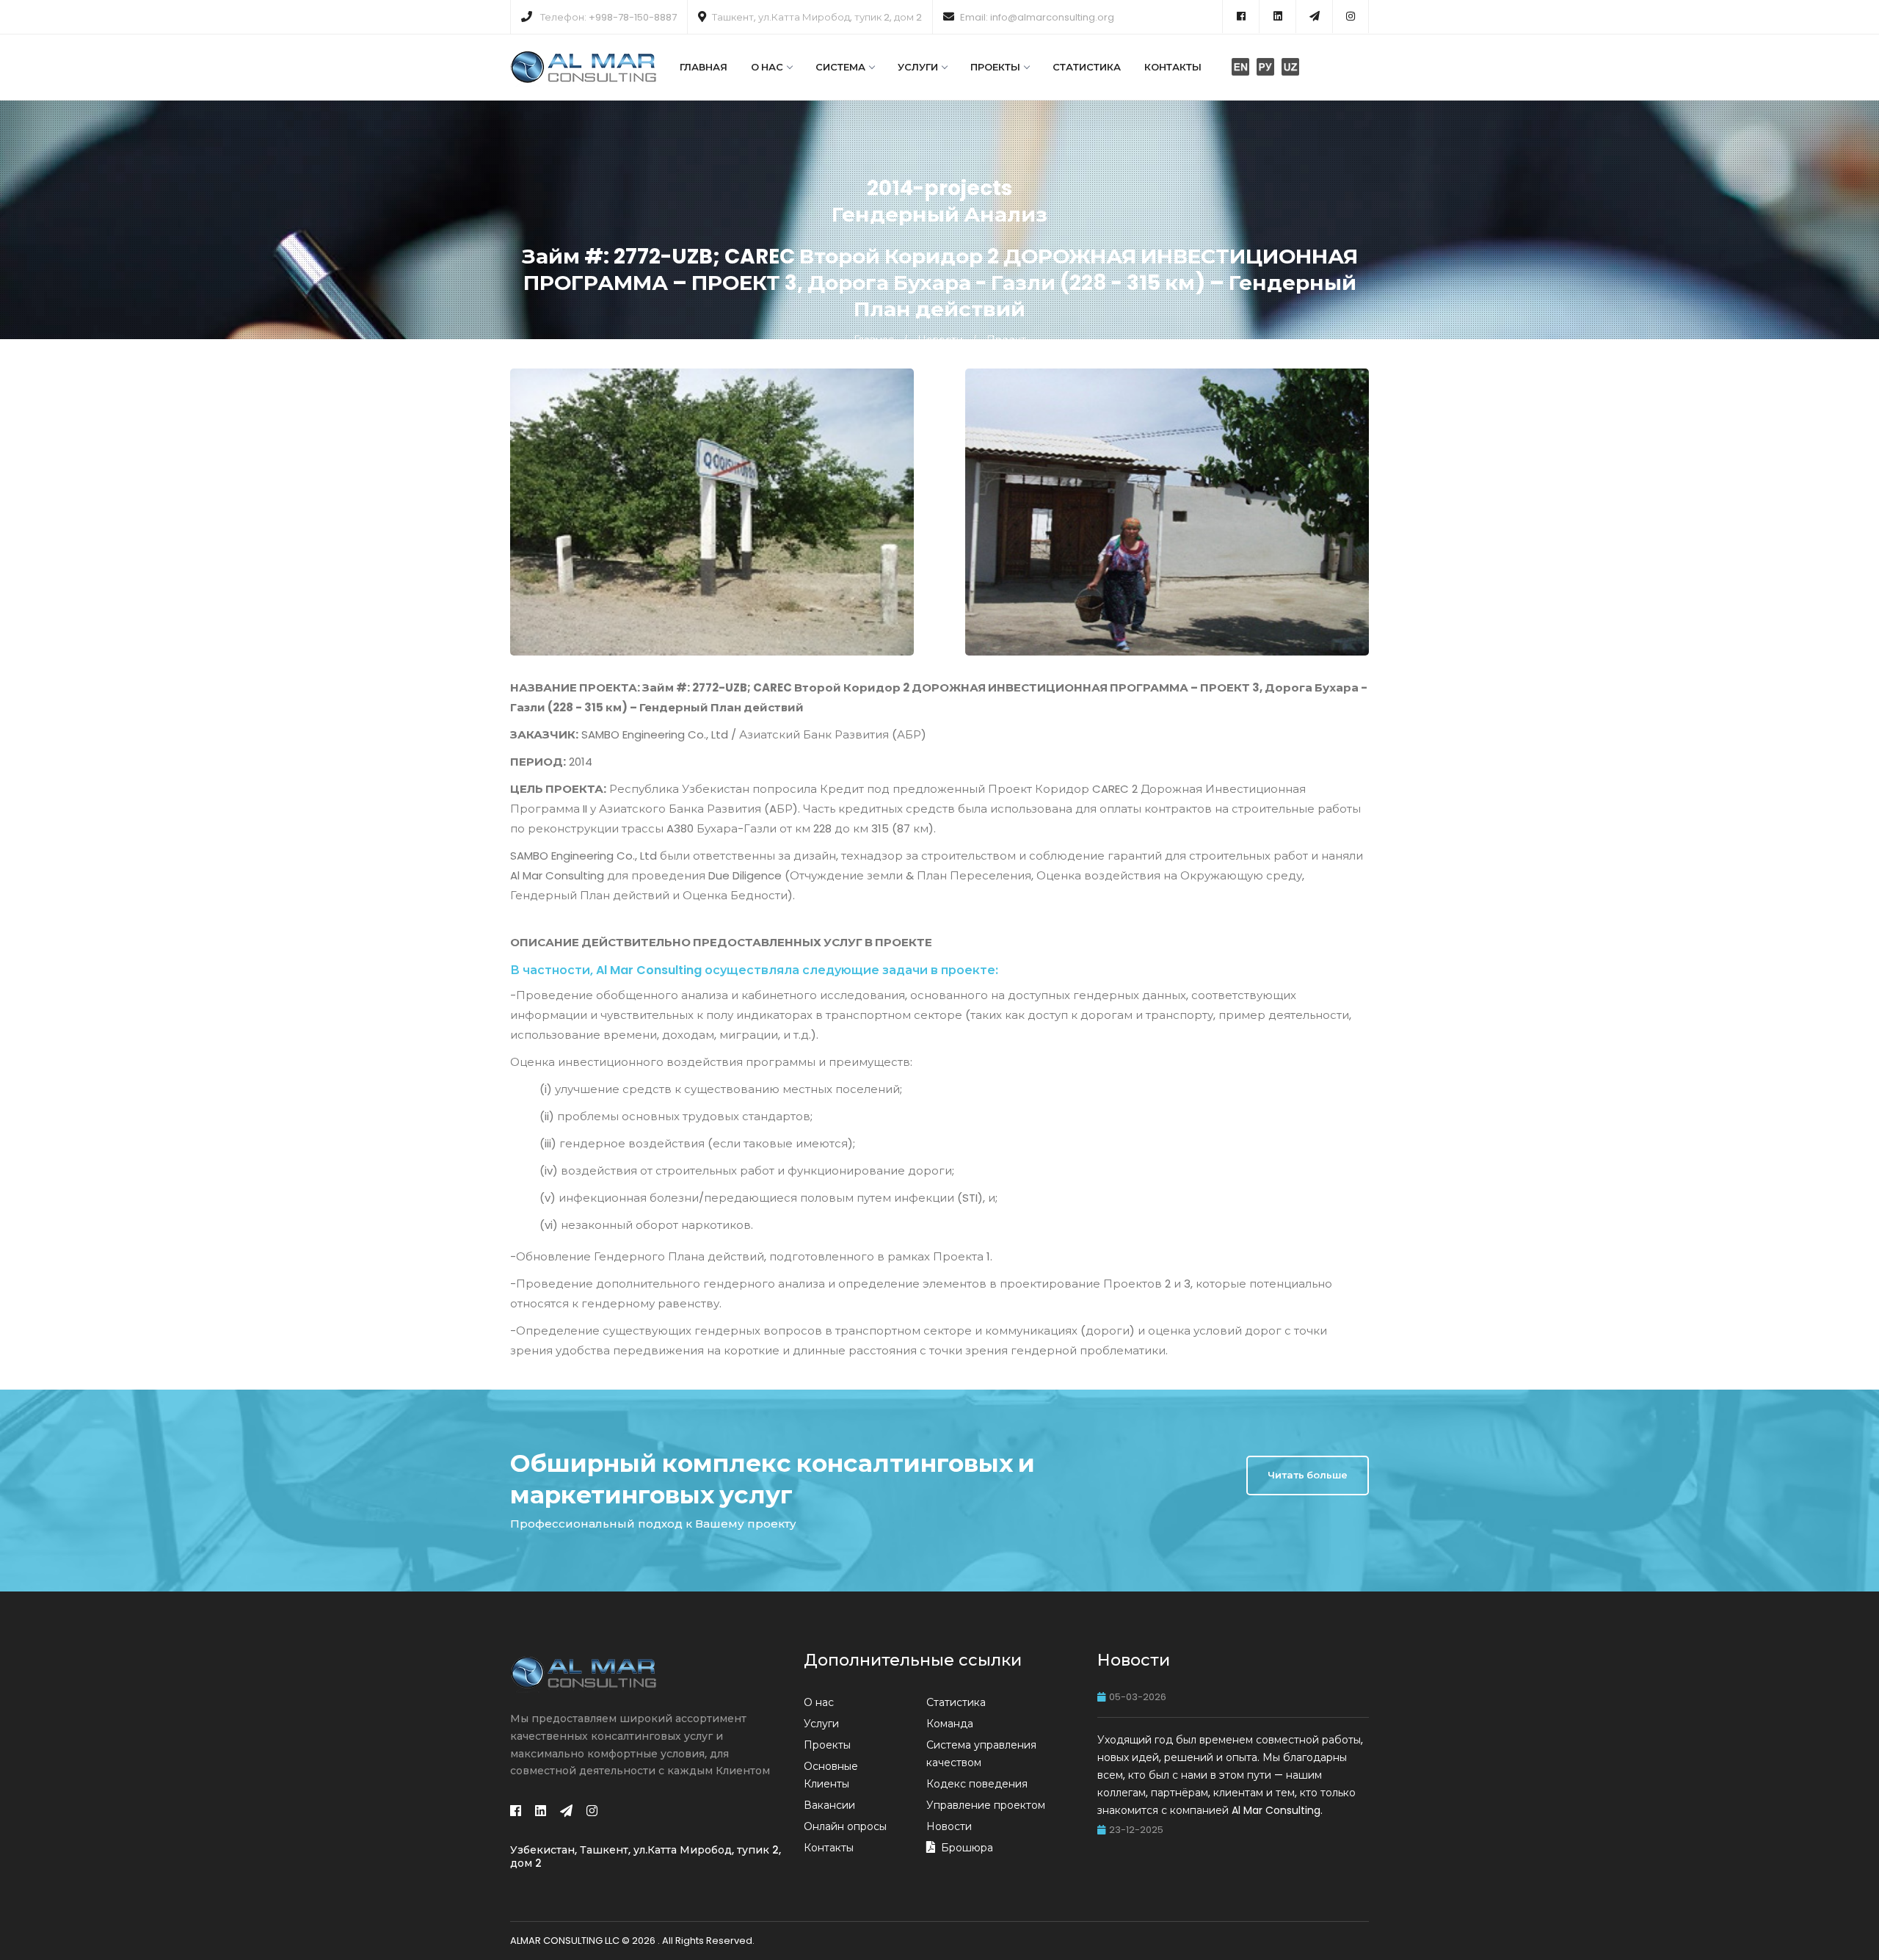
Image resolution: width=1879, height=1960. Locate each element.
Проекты (995, 67)
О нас (767, 67)
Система (840, 67)
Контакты (1173, 67)
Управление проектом (986, 1805)
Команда (950, 1724)
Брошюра (967, 1848)
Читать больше (1308, 1475)
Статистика (1087, 67)
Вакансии (829, 1805)
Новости (940, 340)
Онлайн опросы (845, 1826)
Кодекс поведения (977, 1784)
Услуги (918, 67)
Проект (1006, 340)
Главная (704, 67)
